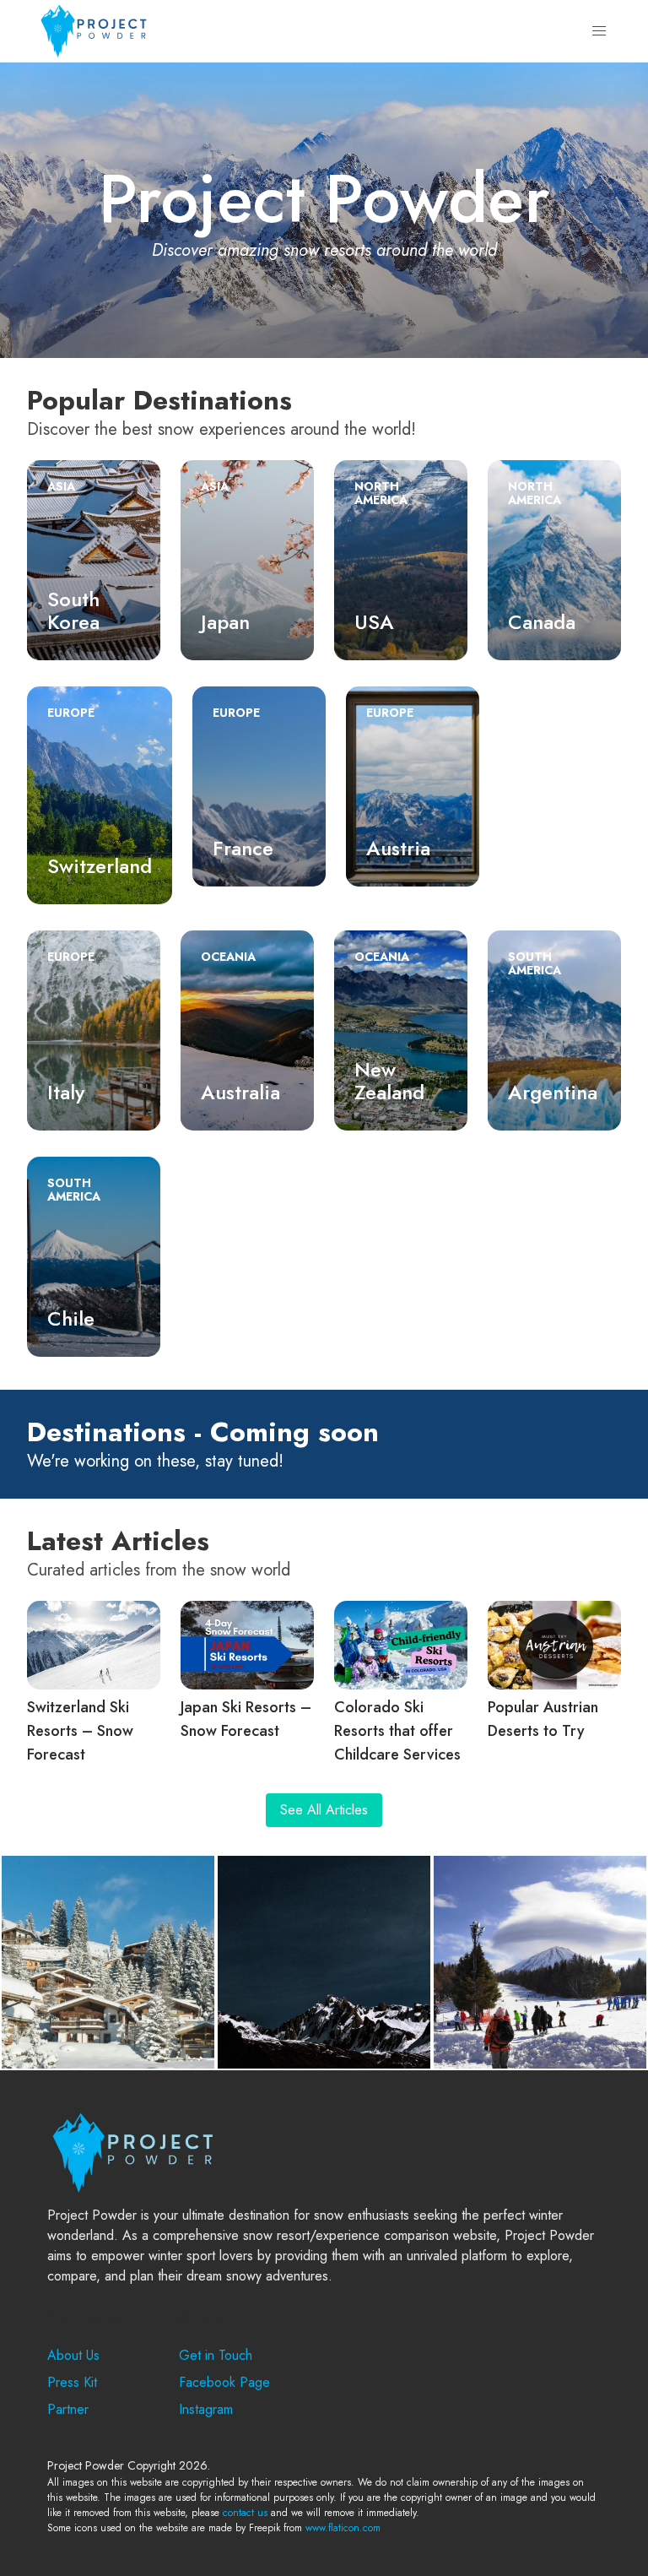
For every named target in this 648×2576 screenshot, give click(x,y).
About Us (73, 2355)
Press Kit (72, 2382)
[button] (599, 31)
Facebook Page (224, 2382)
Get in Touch (216, 2355)
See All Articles (324, 1810)
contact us (245, 2513)
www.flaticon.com (343, 2528)
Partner (68, 2409)
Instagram (206, 2409)
